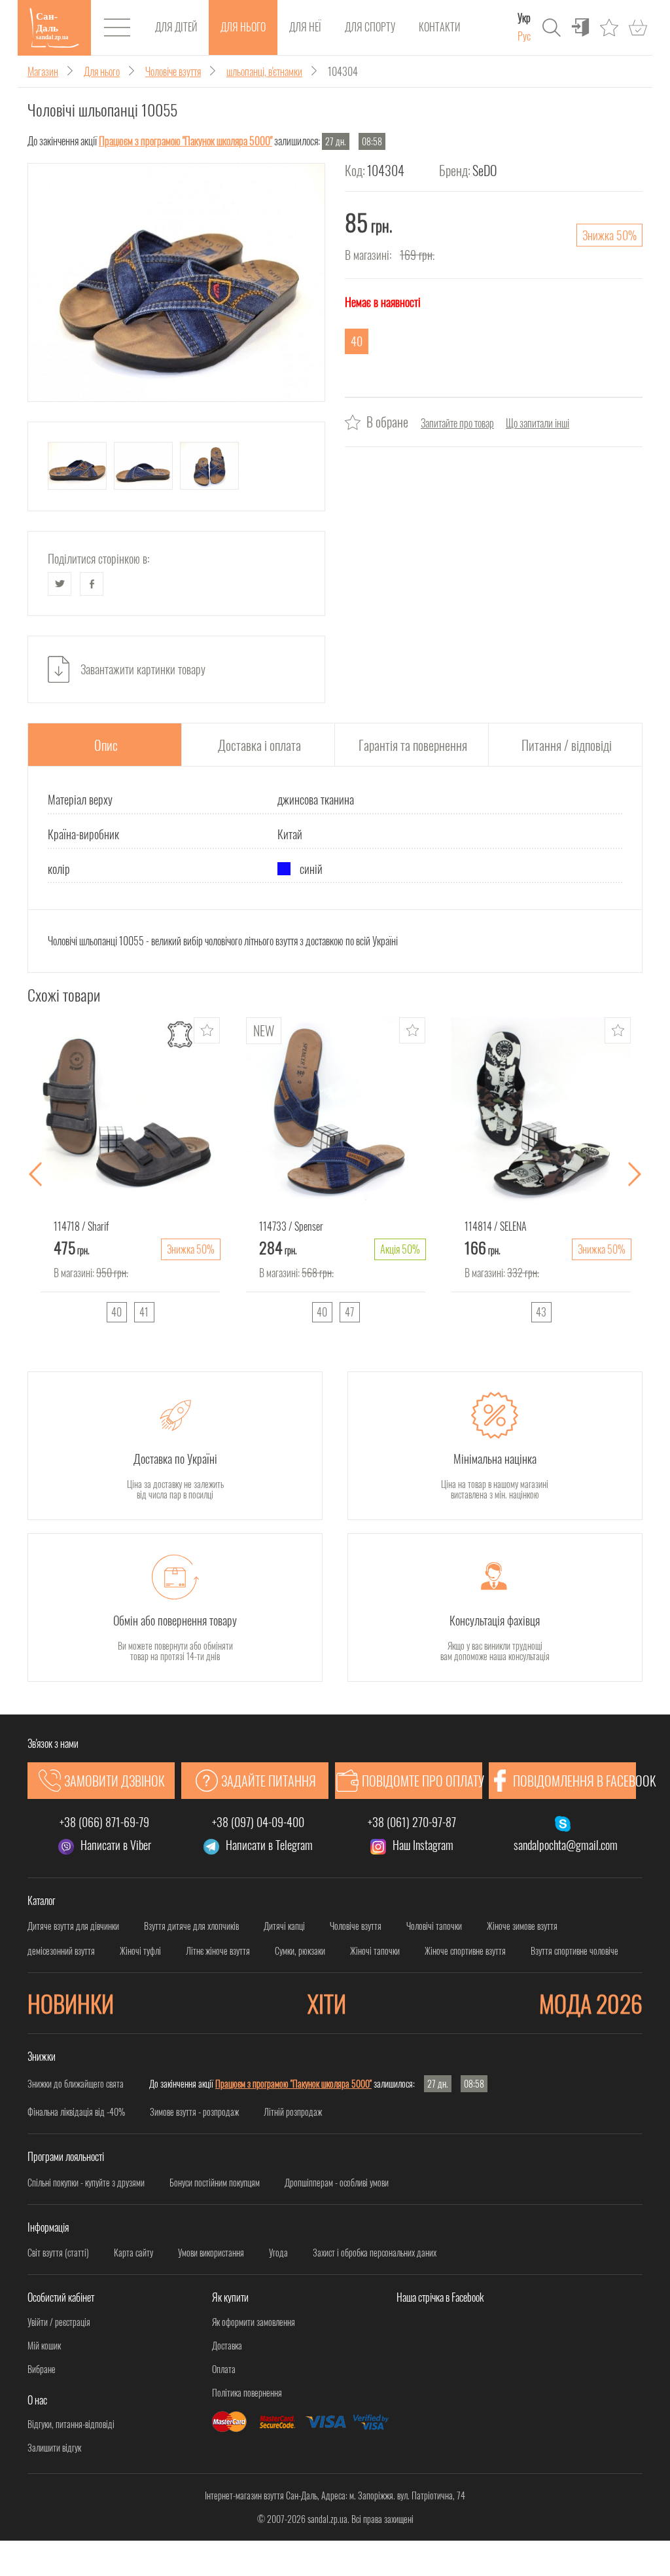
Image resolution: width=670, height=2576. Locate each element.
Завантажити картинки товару (143, 669)
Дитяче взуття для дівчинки (73, 1926)
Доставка (227, 2346)
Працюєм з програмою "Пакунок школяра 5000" (185, 141)
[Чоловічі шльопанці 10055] (176, 282)
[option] (130, 1175)
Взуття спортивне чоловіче (574, 1951)
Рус (524, 36)
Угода (278, 2253)
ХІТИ (327, 2003)
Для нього (243, 27)
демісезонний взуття (61, 1951)
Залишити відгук (54, 2448)
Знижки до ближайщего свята (76, 2083)
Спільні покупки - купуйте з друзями (86, 2183)
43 (541, 1312)
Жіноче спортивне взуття (465, 1951)
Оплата (224, 2369)
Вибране (42, 2369)
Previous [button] (35, 1175)
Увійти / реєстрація (59, 2322)
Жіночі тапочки (375, 1951)
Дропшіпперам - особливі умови (337, 2183)
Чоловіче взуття (356, 1926)
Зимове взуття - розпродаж (194, 2112)
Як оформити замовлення (254, 2322)
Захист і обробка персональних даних (375, 2253)
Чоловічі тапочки (434, 1926)
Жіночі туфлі (140, 1951)
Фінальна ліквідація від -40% (76, 2112)
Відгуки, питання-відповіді (71, 2424)
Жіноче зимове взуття (522, 1926)
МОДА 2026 (591, 2003)
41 (144, 1312)
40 (116, 1312)
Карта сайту (133, 2253)
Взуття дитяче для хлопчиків (191, 1926)
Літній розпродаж (293, 2112)
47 (349, 1312)
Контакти (439, 27)
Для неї (305, 27)
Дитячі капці (284, 1926)
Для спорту (370, 27)
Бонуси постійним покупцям (215, 2183)
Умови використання (211, 2253)
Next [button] (635, 1175)
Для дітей (176, 27)
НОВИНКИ (71, 2003)
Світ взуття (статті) (58, 2253)
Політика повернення (247, 2393)
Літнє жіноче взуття (218, 1951)
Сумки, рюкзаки (300, 1951)
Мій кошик (44, 2346)
